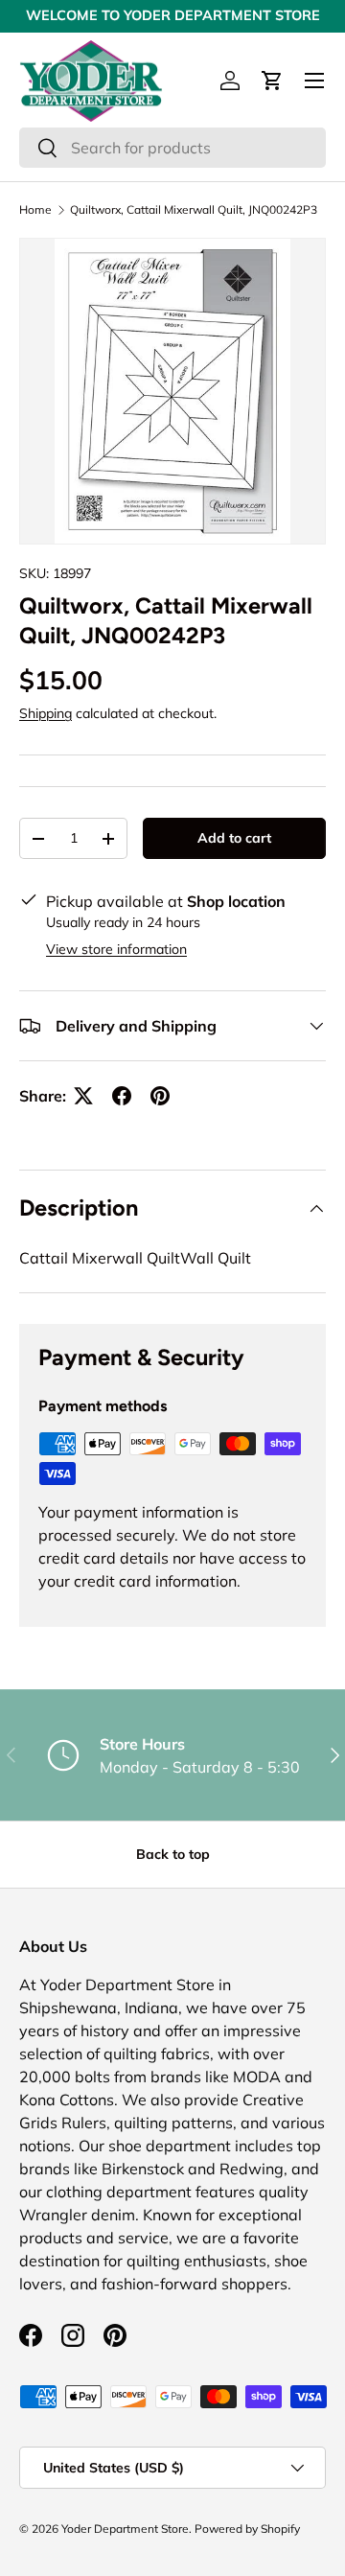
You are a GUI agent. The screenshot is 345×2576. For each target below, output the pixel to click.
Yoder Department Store (125, 2529)
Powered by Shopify (247, 2529)
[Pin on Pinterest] (160, 1096)
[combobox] (172, 148)
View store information (116, 949)
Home (35, 210)
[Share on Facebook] (122, 1096)
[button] (272, 81)
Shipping (46, 713)
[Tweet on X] (83, 1096)
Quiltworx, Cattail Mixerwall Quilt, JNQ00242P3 (194, 210)
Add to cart (234, 838)
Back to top (173, 1854)
